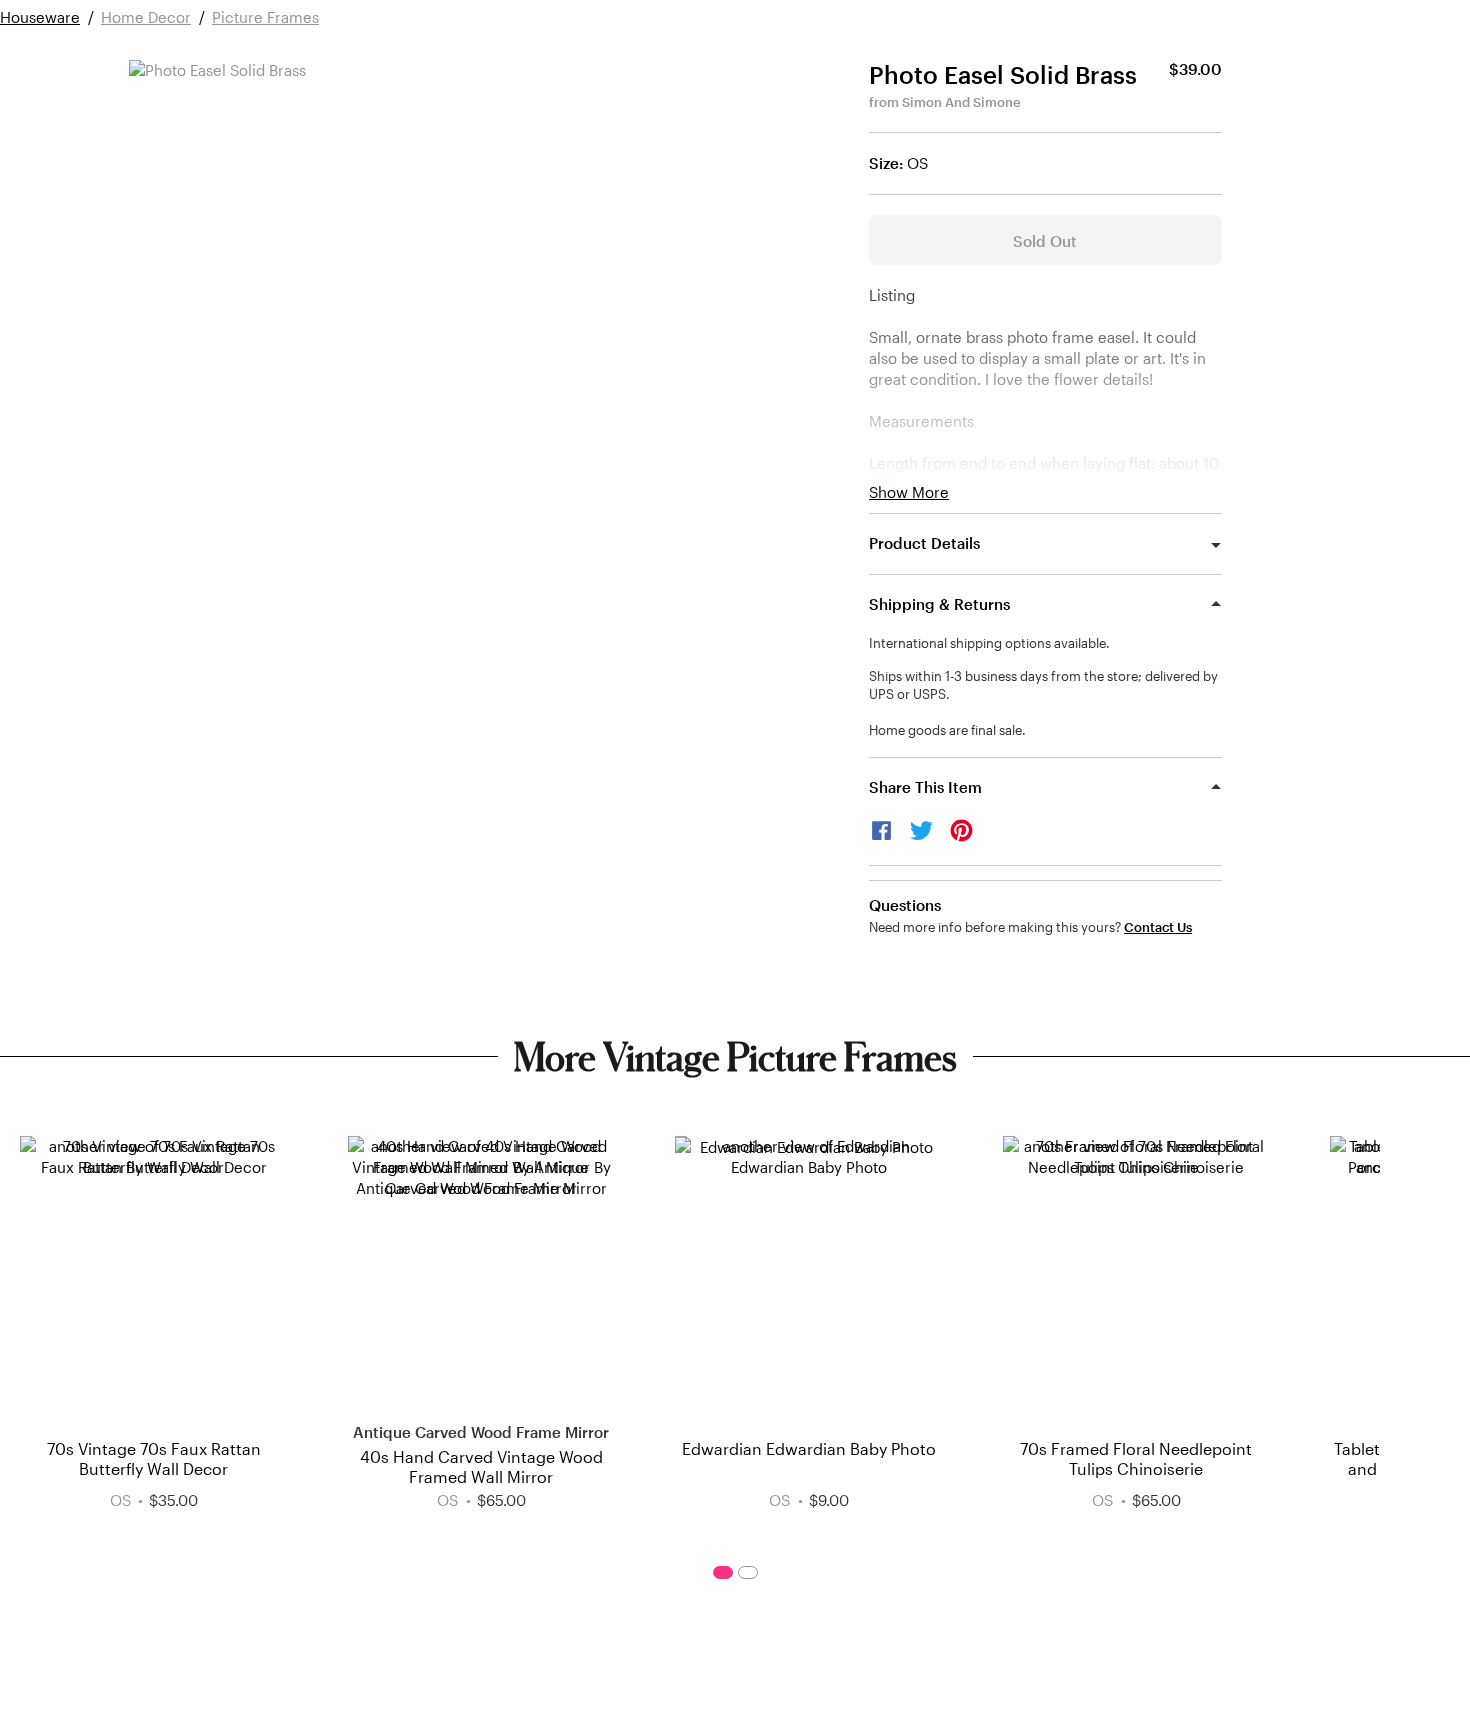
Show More (909, 492)
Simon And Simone (961, 102)
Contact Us (1158, 927)
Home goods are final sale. (947, 730)
